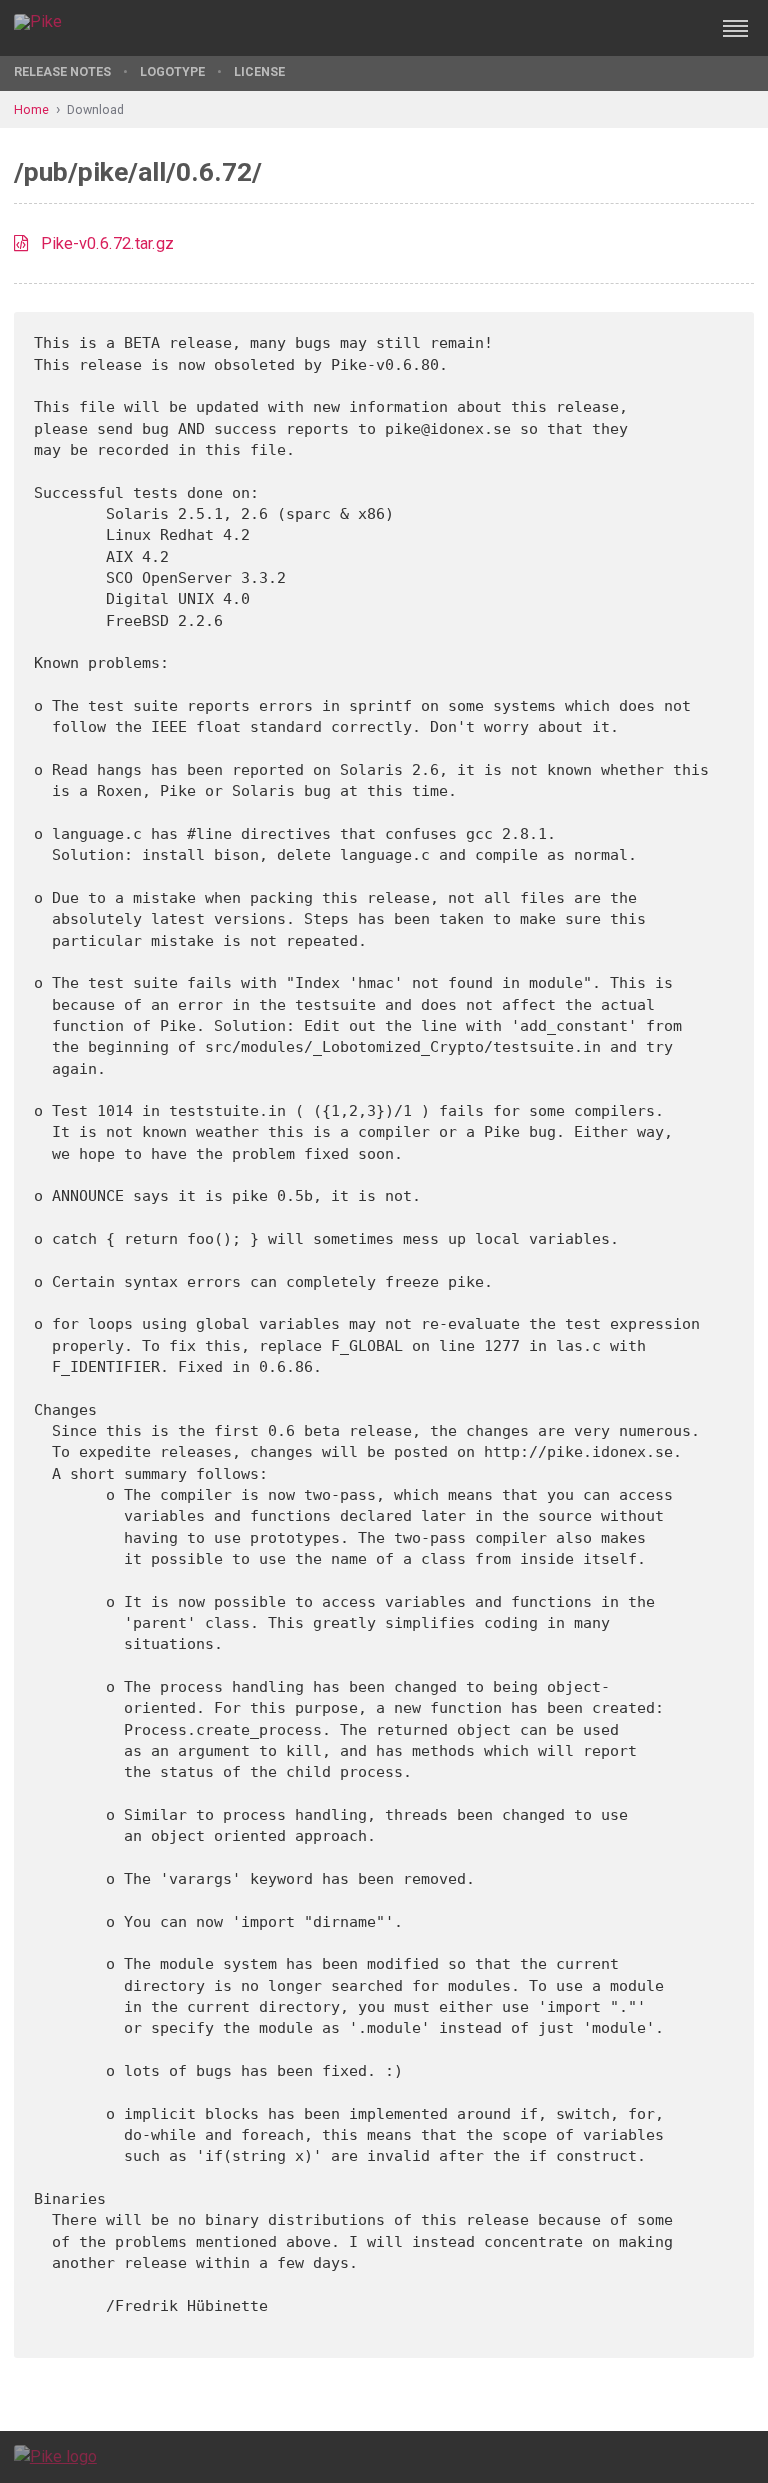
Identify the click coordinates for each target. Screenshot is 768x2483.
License (259, 71)
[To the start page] (55, 2456)
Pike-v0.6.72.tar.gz (107, 243)
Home (31, 109)
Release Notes (62, 71)
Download (95, 109)
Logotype (172, 71)
